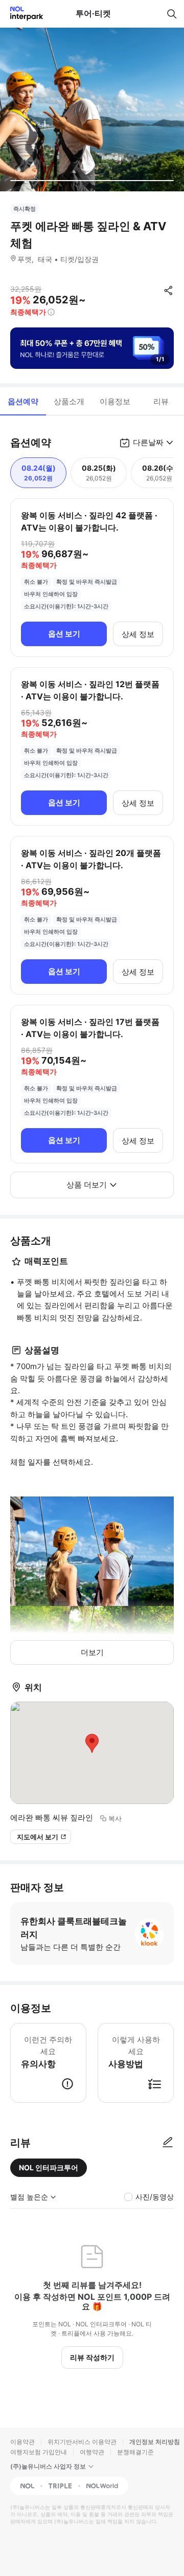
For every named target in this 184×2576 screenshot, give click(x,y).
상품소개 (69, 401)
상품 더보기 (87, 1185)
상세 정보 (138, 634)
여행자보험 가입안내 (39, 2452)
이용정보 (115, 401)
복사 (115, 1818)
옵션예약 (23, 401)
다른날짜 (148, 442)
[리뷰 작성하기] (168, 2143)
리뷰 (161, 401)
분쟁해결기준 (135, 2452)
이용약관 (22, 2442)
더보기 (92, 1652)
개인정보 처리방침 (155, 2442)
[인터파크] (22, 14)
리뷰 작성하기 (92, 2357)
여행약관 (92, 2452)
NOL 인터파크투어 (49, 2167)
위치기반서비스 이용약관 (82, 2442)
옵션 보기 (64, 634)
